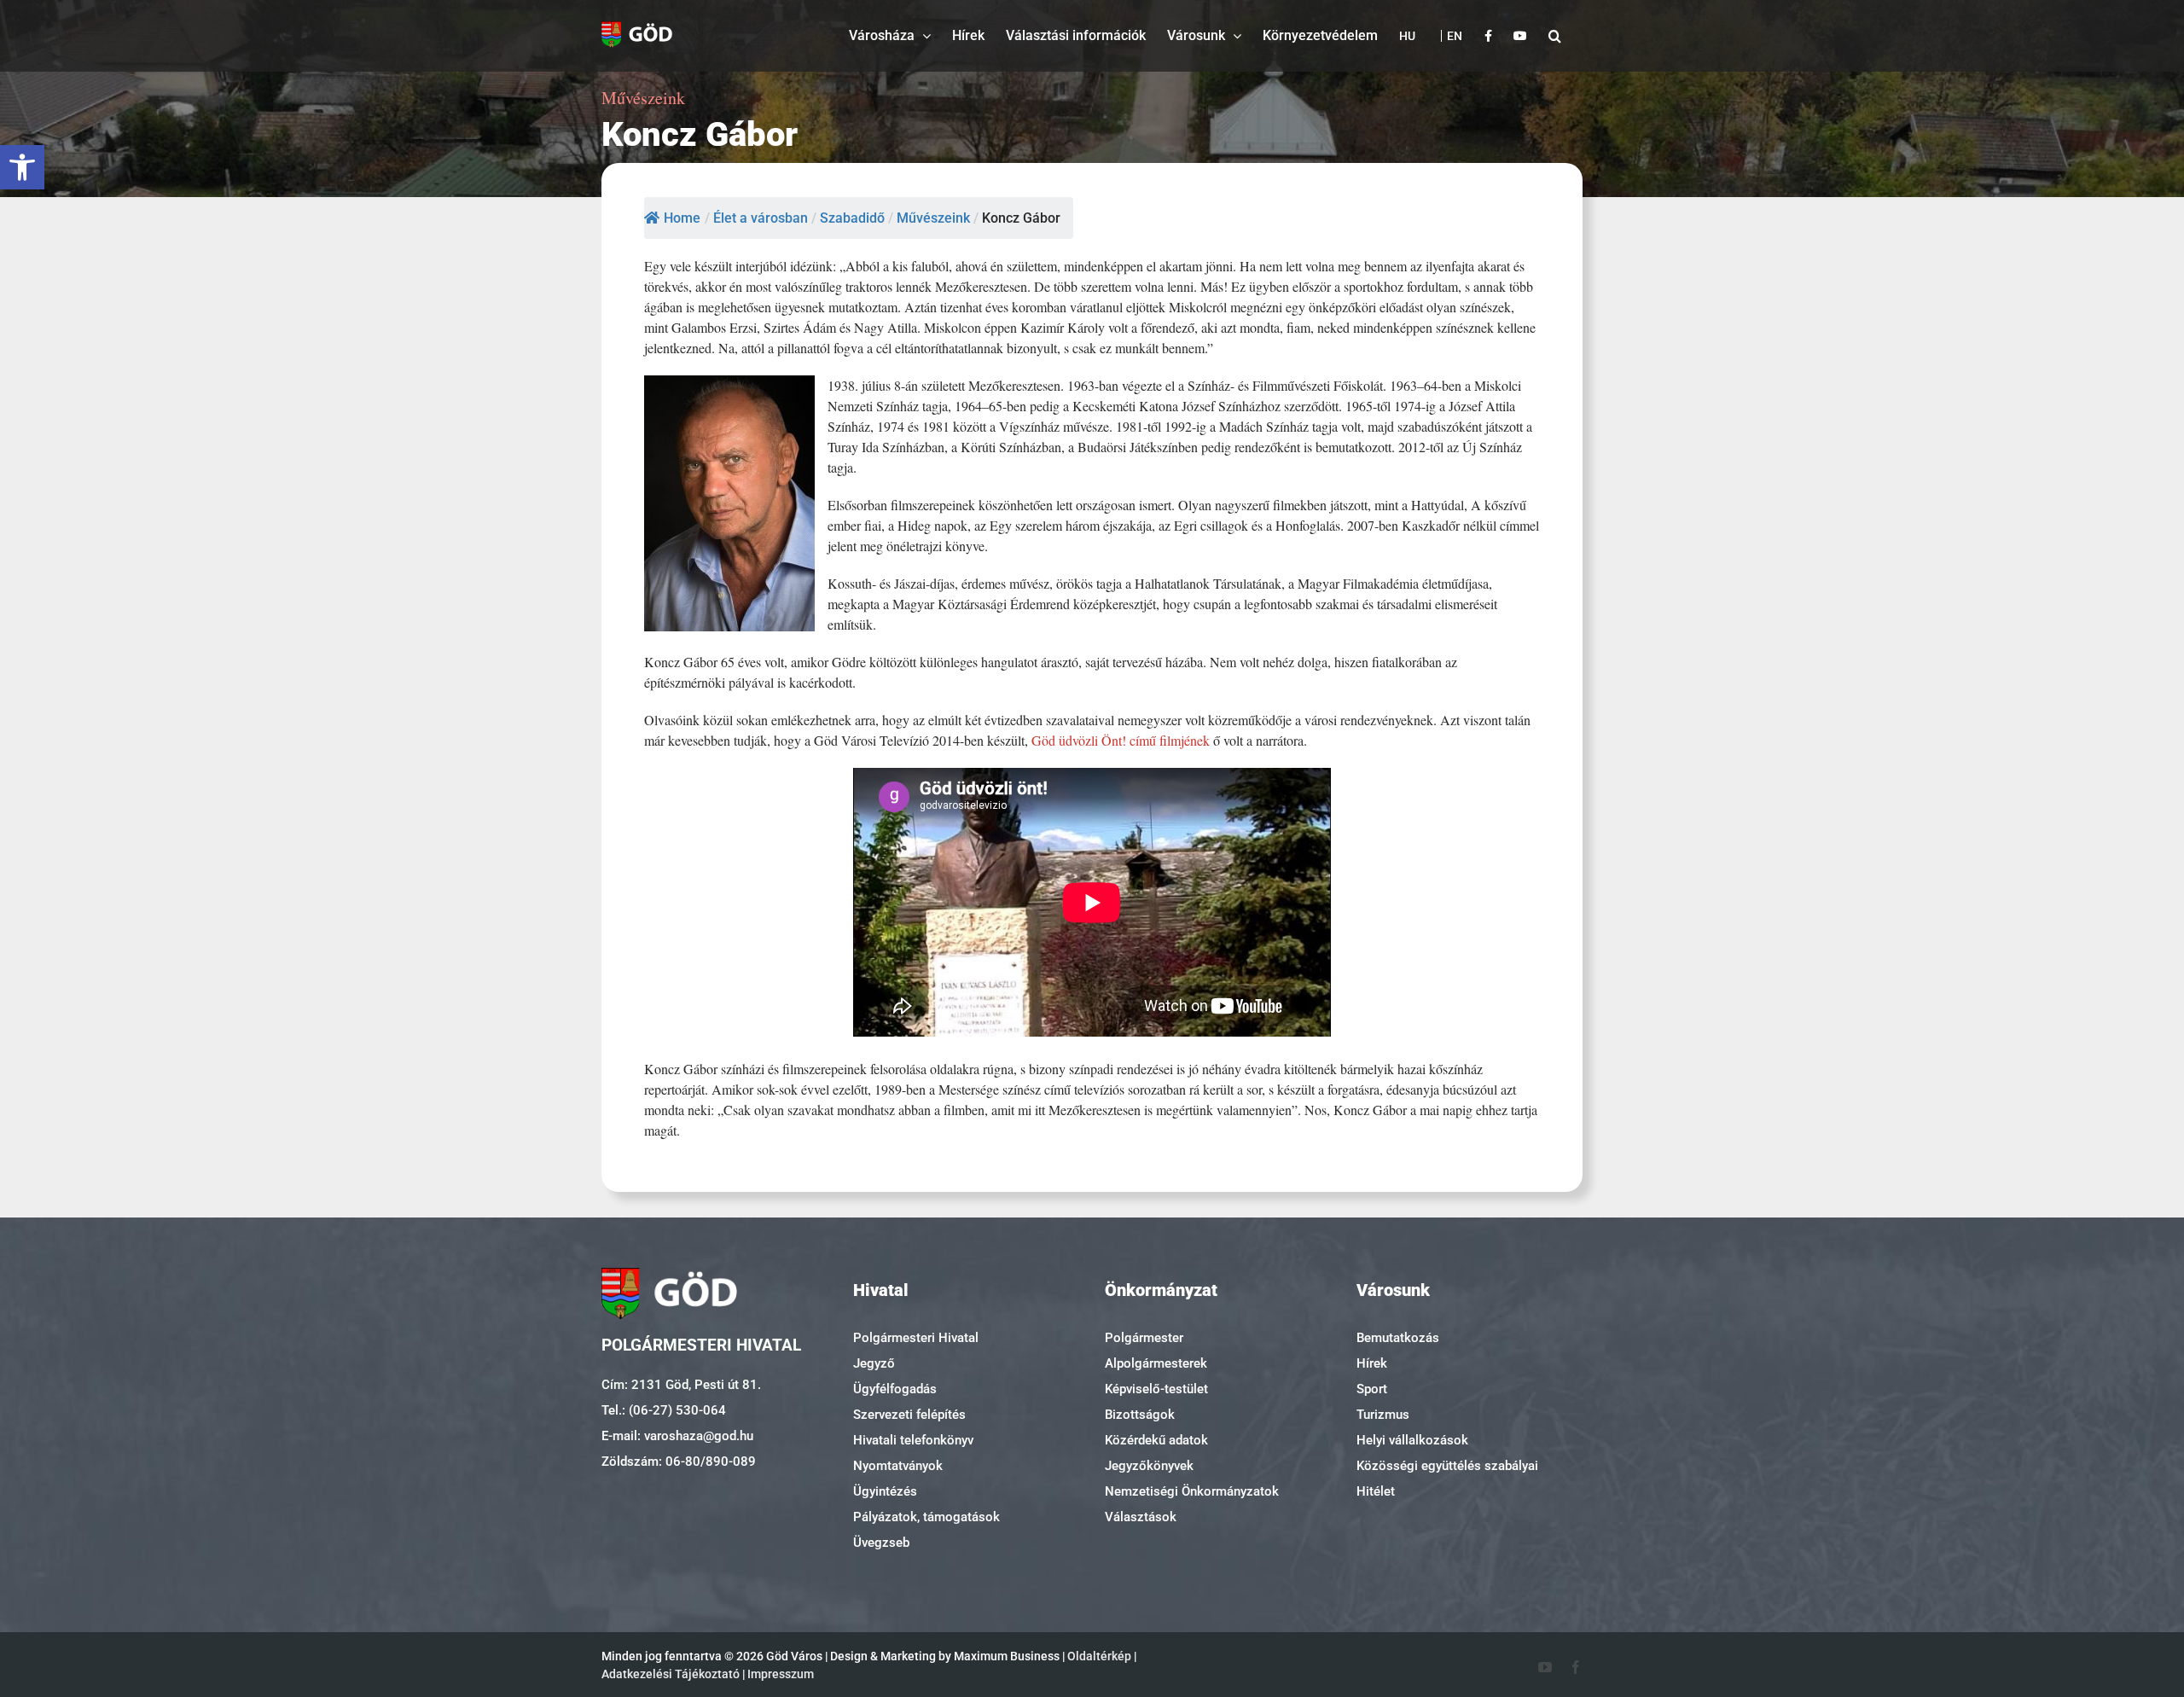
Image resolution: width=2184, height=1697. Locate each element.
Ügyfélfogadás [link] (895, 1389)
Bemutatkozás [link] (1398, 1338)
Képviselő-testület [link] (1156, 1389)
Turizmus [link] (1383, 1415)
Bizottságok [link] (1140, 1415)
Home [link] (682, 218)
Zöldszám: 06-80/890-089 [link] (679, 1462)
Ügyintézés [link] (885, 1491)
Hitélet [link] (1376, 1491)
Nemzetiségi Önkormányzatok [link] (1192, 1491)
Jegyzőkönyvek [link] (1149, 1466)
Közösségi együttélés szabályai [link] (1447, 1466)
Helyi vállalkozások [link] (1412, 1440)
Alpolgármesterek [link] (1156, 1363)
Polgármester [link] (1144, 1338)
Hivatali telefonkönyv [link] (913, 1440)
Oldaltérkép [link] (1099, 1656)
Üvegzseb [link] (881, 1543)
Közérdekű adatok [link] (1156, 1440)
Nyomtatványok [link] (898, 1466)
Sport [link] (1372, 1389)
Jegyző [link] (874, 1363)
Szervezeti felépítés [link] (909, 1415)
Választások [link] (1141, 1517)
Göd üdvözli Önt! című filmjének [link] (1121, 740)
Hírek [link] (1372, 1363)
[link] (22, 167)
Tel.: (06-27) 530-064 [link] (664, 1410)
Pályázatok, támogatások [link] (926, 1517)
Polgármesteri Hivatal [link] (916, 1338)
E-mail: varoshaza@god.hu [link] (677, 1436)
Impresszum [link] (781, 1674)
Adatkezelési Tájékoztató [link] (671, 1674)
